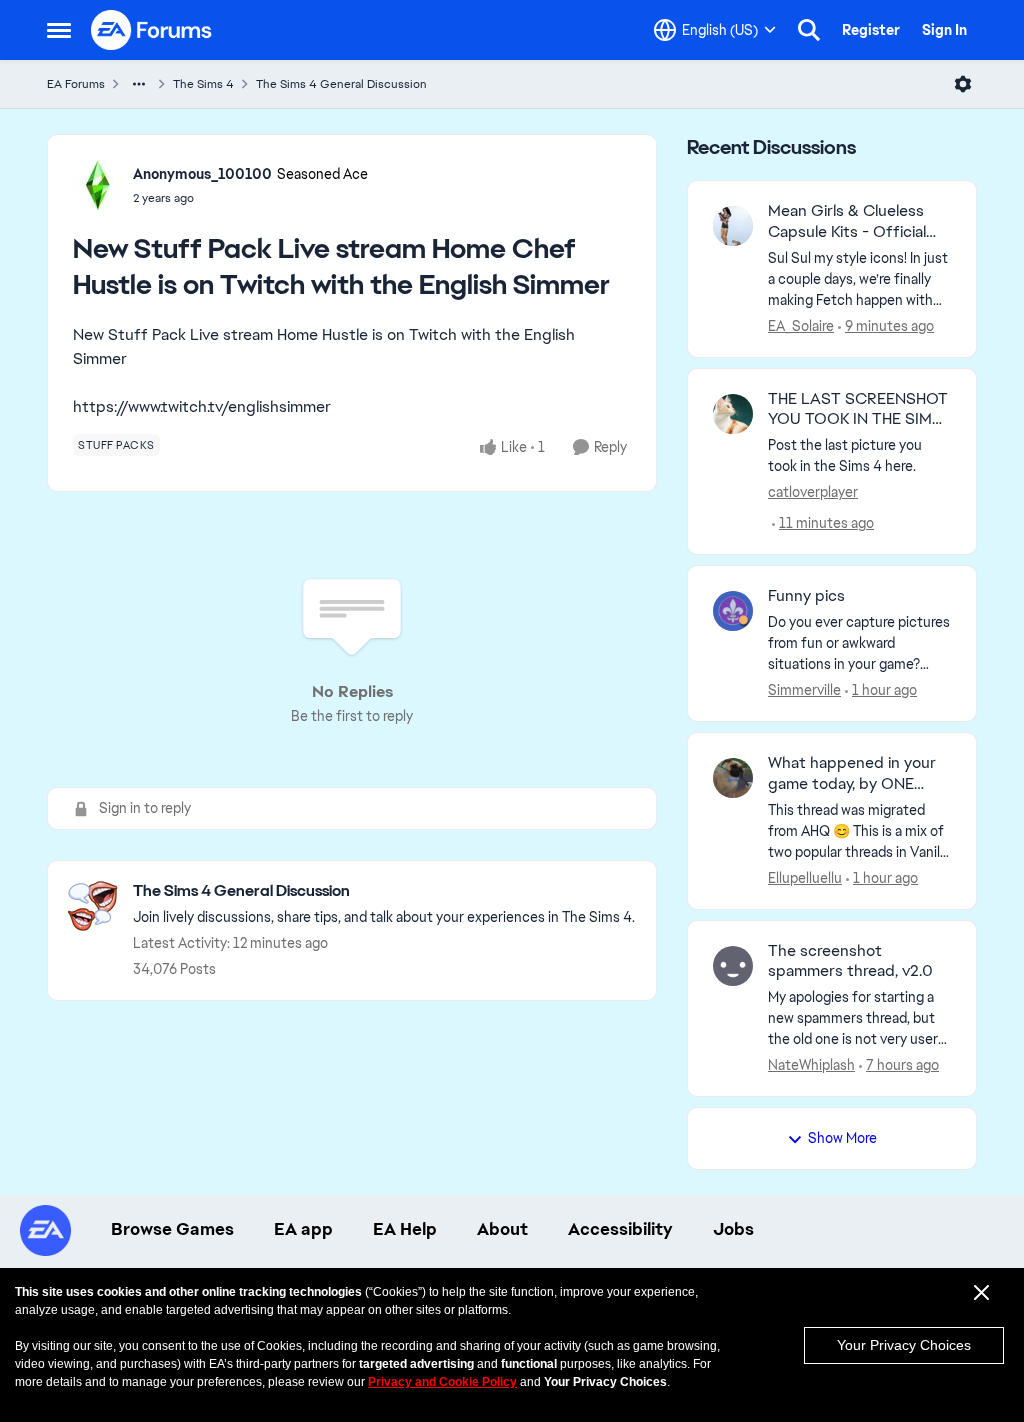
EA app (303, 1229)
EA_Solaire (801, 326)
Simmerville (804, 690)
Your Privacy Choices (904, 1345)
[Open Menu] (963, 84)
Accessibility (620, 1229)
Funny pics (806, 596)
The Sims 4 (203, 84)
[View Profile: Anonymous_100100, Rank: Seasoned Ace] (98, 185)
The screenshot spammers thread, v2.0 (850, 961)
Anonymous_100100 (202, 174)
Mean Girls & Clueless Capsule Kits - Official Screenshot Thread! (847, 222)
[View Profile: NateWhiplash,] (733, 966)
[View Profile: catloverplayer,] (733, 414)
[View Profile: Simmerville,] (733, 611)
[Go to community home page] (152, 30)
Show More (842, 1138)
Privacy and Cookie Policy (442, 1382)
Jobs (733, 1229)
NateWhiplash (811, 1065)
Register (871, 30)
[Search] (809, 30)
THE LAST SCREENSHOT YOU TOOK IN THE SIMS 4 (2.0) (858, 410)
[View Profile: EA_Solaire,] (733, 226)
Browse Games (172, 1229)
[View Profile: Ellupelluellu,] (733, 778)
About (502, 1229)
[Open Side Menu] (59, 30)
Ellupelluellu (805, 878)
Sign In (944, 30)
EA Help (405, 1229)
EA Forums (76, 84)
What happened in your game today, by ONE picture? (852, 774)
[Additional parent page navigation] (139, 84)
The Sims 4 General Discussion (341, 84)
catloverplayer (813, 492)
